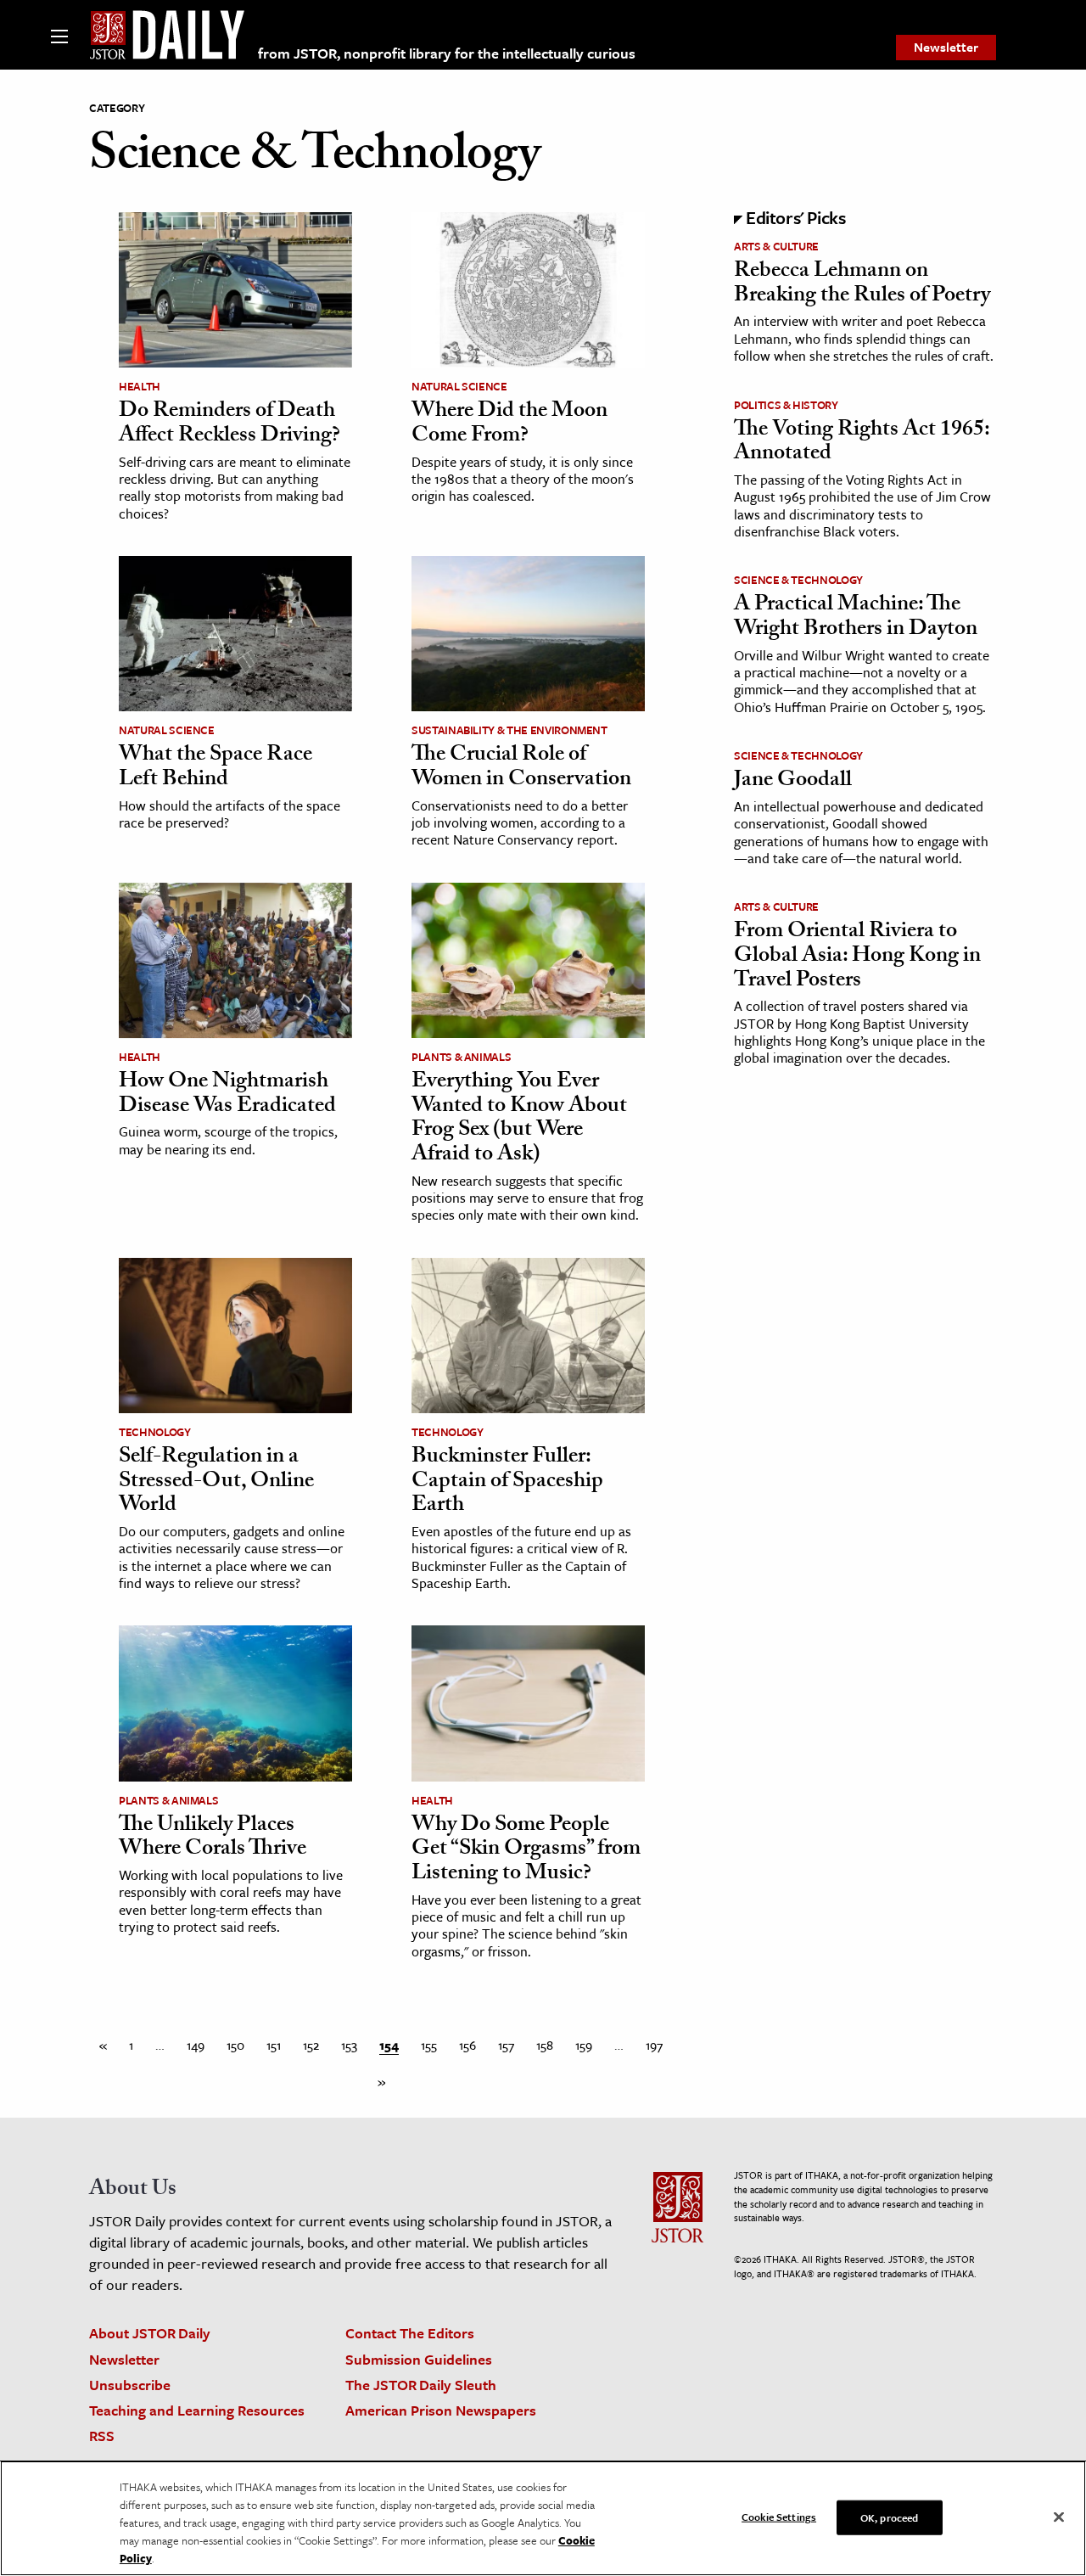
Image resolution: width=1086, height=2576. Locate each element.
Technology (155, 1432)
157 (506, 2045)
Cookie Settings (779, 2516)
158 (545, 2045)
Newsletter (946, 47)
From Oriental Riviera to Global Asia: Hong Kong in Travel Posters (857, 957)
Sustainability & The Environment (509, 730)
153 (349, 2045)
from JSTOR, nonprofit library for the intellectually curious (447, 53)
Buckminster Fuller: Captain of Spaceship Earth (507, 1482)
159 (584, 2045)
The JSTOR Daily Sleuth (421, 2385)
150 (235, 2045)
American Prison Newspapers (441, 2410)
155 (429, 2045)
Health (140, 386)
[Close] (1059, 2517)
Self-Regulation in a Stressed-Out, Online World (216, 1482)
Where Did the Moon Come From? (509, 425)
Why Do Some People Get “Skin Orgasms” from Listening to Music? (526, 1851)
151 (274, 2045)
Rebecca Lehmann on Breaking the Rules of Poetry (862, 285)
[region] (543, 2518)
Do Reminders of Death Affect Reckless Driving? (230, 425)
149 (196, 2045)
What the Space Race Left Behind (216, 769)
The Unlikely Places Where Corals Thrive (213, 1839)
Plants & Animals (461, 1057)
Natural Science (459, 386)
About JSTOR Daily (150, 2333)
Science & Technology (798, 580)
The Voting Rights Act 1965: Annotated (862, 443)
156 (467, 2045)
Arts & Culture (776, 246)
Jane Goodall (793, 782)
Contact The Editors (410, 2333)
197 (654, 2045)
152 (311, 2045)
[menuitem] (946, 48)
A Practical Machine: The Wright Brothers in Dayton (856, 618)
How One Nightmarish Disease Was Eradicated (227, 1095)
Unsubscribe (130, 2385)
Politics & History (786, 405)
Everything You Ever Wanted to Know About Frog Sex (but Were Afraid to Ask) (519, 1120)
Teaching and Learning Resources (197, 2410)
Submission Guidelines (419, 2359)
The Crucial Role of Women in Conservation (521, 769)
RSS (102, 2436)
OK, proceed (889, 2517)
